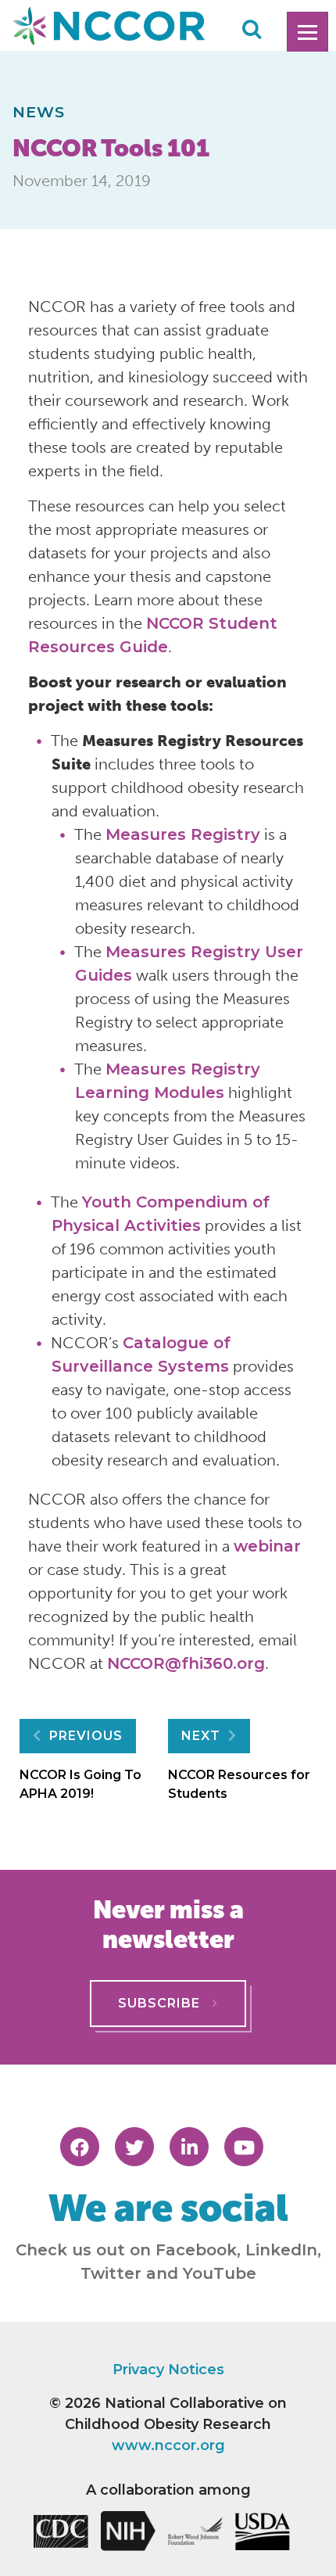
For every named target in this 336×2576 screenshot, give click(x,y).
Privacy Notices (168, 2370)
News (39, 112)
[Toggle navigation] (307, 32)
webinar (267, 1546)
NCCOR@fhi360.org (186, 1663)
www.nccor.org (168, 2445)
